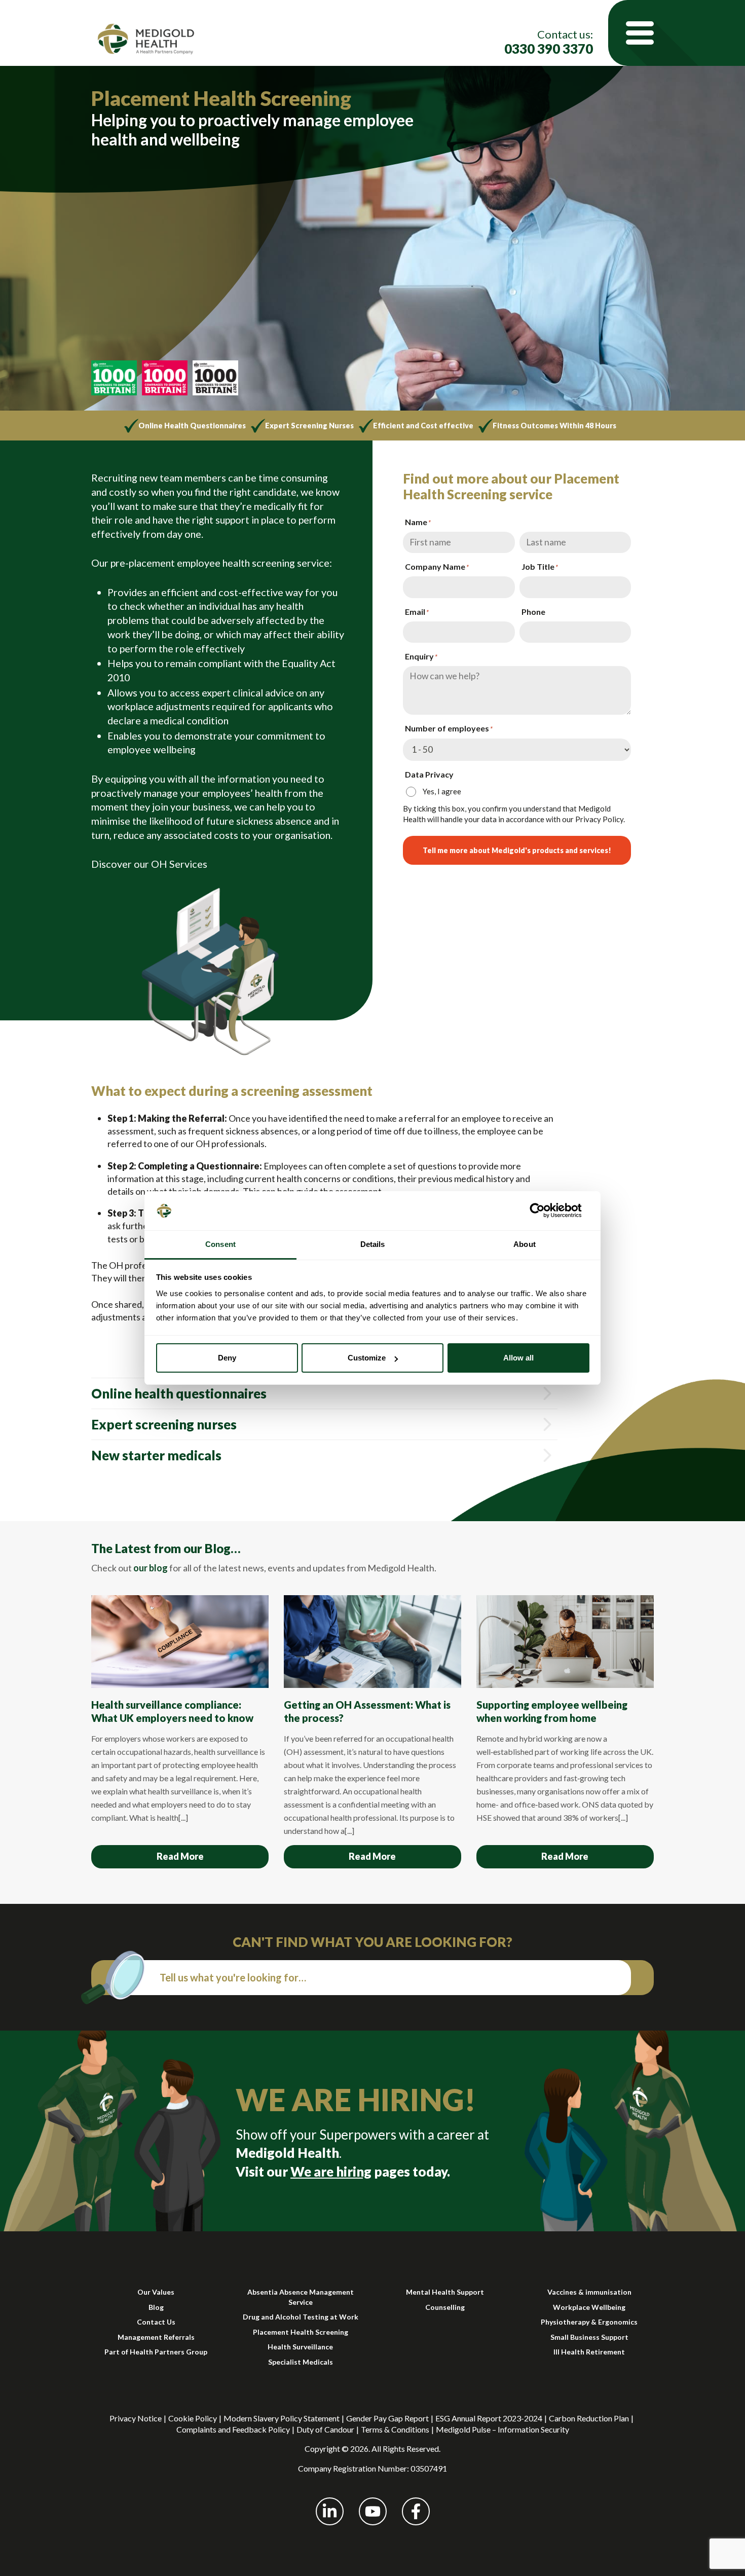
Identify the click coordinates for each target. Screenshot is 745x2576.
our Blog (207, 1548)
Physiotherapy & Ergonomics (589, 2322)
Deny (227, 1358)
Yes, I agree (442, 791)
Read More (180, 1856)
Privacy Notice (136, 2418)
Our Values (156, 2292)
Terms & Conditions (395, 2429)
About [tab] (525, 1244)
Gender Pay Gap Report (387, 2418)
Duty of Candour (325, 2429)
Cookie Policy (193, 2418)
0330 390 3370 (549, 49)
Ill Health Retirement (589, 2352)
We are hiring (331, 2172)
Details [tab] (373, 1244)
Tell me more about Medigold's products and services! (517, 850)
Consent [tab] (220, 1244)
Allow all (518, 1358)
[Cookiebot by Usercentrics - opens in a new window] (545, 1210)
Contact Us (156, 2322)
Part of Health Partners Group (156, 2352)
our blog (151, 1568)
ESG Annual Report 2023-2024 (489, 2418)
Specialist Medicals (301, 2362)
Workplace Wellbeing (589, 2307)
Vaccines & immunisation (589, 2292)
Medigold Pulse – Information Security (502, 2429)
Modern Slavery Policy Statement (282, 2418)
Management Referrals (156, 2337)
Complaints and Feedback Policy (233, 2429)
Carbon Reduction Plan (589, 2418)
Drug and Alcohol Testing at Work (301, 2317)
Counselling (445, 2307)
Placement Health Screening (301, 2332)
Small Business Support (589, 2337)
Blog (156, 2307)
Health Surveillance (300, 2347)
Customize (367, 1358)
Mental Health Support (445, 2292)
